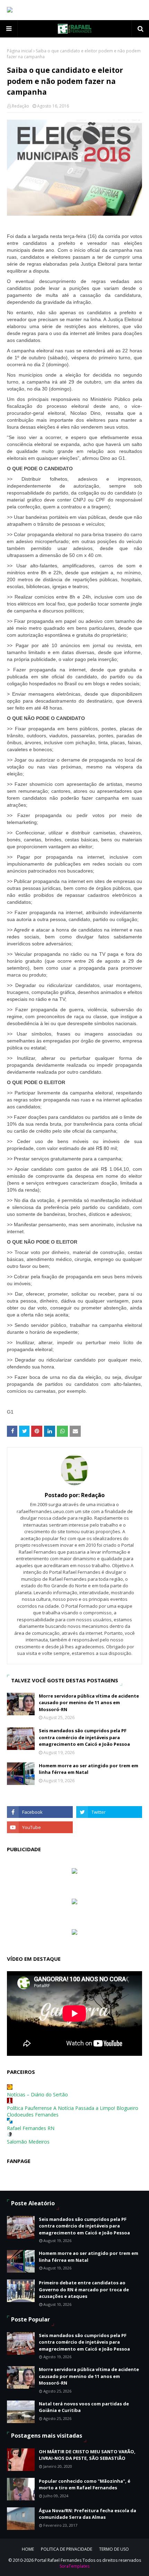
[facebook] (40, 1812)
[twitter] (109, 1812)
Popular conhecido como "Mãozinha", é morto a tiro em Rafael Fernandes (85, 2484)
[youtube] (40, 1827)
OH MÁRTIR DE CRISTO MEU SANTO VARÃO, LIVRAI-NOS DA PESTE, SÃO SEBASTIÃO (87, 2455)
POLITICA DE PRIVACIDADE (67, 2549)
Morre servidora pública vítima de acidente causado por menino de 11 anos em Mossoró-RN (89, 1703)
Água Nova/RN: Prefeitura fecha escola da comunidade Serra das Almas (87, 2514)
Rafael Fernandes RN (31, 2128)
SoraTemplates (74, 2566)
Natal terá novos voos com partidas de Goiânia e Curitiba (84, 2407)
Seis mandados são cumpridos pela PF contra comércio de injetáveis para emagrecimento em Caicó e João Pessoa (84, 1737)
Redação (20, 106)
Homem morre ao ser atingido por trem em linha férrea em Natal (89, 1769)
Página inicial (20, 51)
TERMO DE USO (114, 2549)
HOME (28, 2549)
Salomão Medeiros (28, 2142)
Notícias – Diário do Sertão (37, 2094)
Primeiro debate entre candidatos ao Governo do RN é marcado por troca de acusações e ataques (84, 2289)
